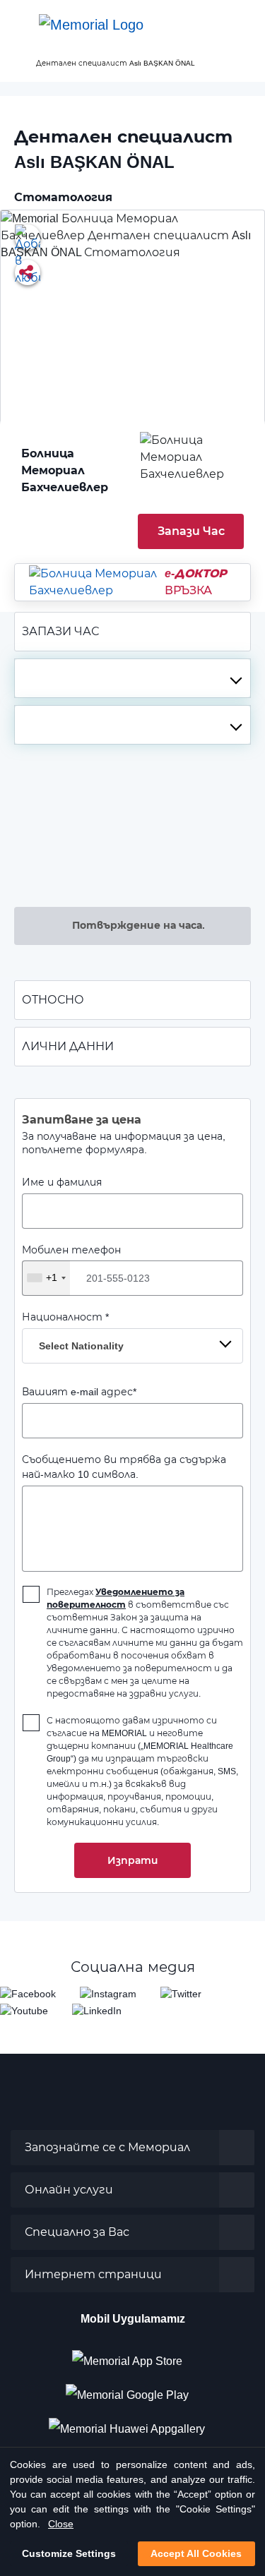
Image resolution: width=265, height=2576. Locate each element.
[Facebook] (28, 1993)
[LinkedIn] (97, 2010)
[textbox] (132, 678)
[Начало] (16, 63)
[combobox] (132, 678)
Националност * (73, 1331)
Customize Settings (69, 2553)
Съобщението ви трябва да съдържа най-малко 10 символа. (124, 1467)
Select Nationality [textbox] (81, 1346)
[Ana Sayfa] (91, 25)
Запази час (191, 531)
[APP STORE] (133, 2356)
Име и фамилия (62, 1182)
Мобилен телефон (71, 1264)
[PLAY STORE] (127, 2390)
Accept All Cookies (196, 2553)
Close (61, 2524)
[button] (240, 25)
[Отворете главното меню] (21, 25)
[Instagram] (108, 1993)
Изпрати (132, 1860)
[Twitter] (181, 1993)
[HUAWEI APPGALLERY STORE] (132, 2424)
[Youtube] (24, 2010)
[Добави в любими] (28, 237)
